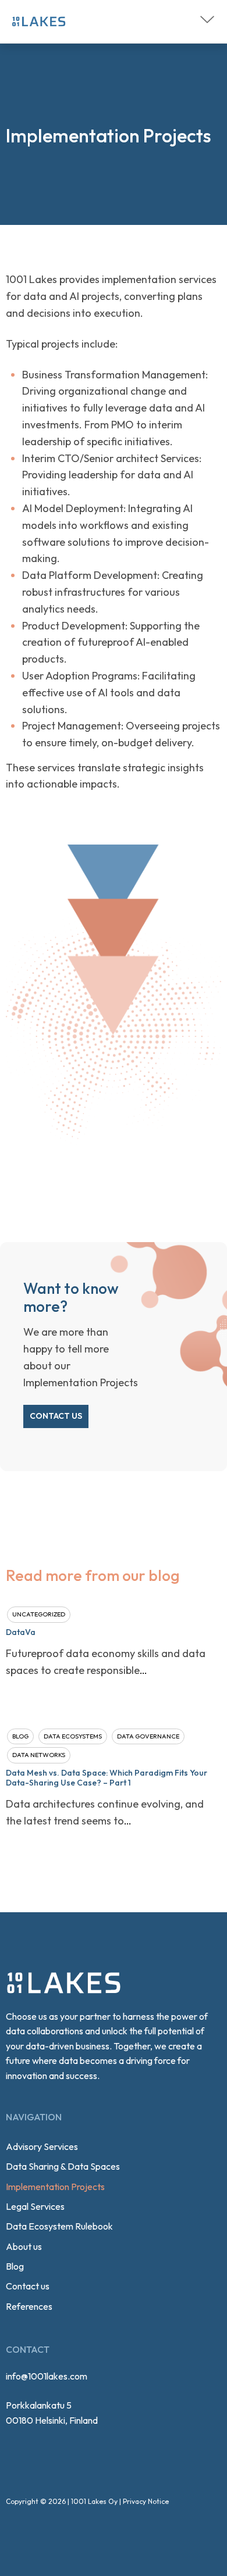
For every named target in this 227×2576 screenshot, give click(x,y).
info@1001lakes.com (47, 2376)
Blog (15, 2266)
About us (24, 2246)
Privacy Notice (146, 2501)
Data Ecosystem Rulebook (59, 2226)
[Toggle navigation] (207, 19)
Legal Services (35, 2206)
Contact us (56, 1416)
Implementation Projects (55, 2187)
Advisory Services (42, 2146)
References (29, 2306)
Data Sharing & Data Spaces (63, 2166)
